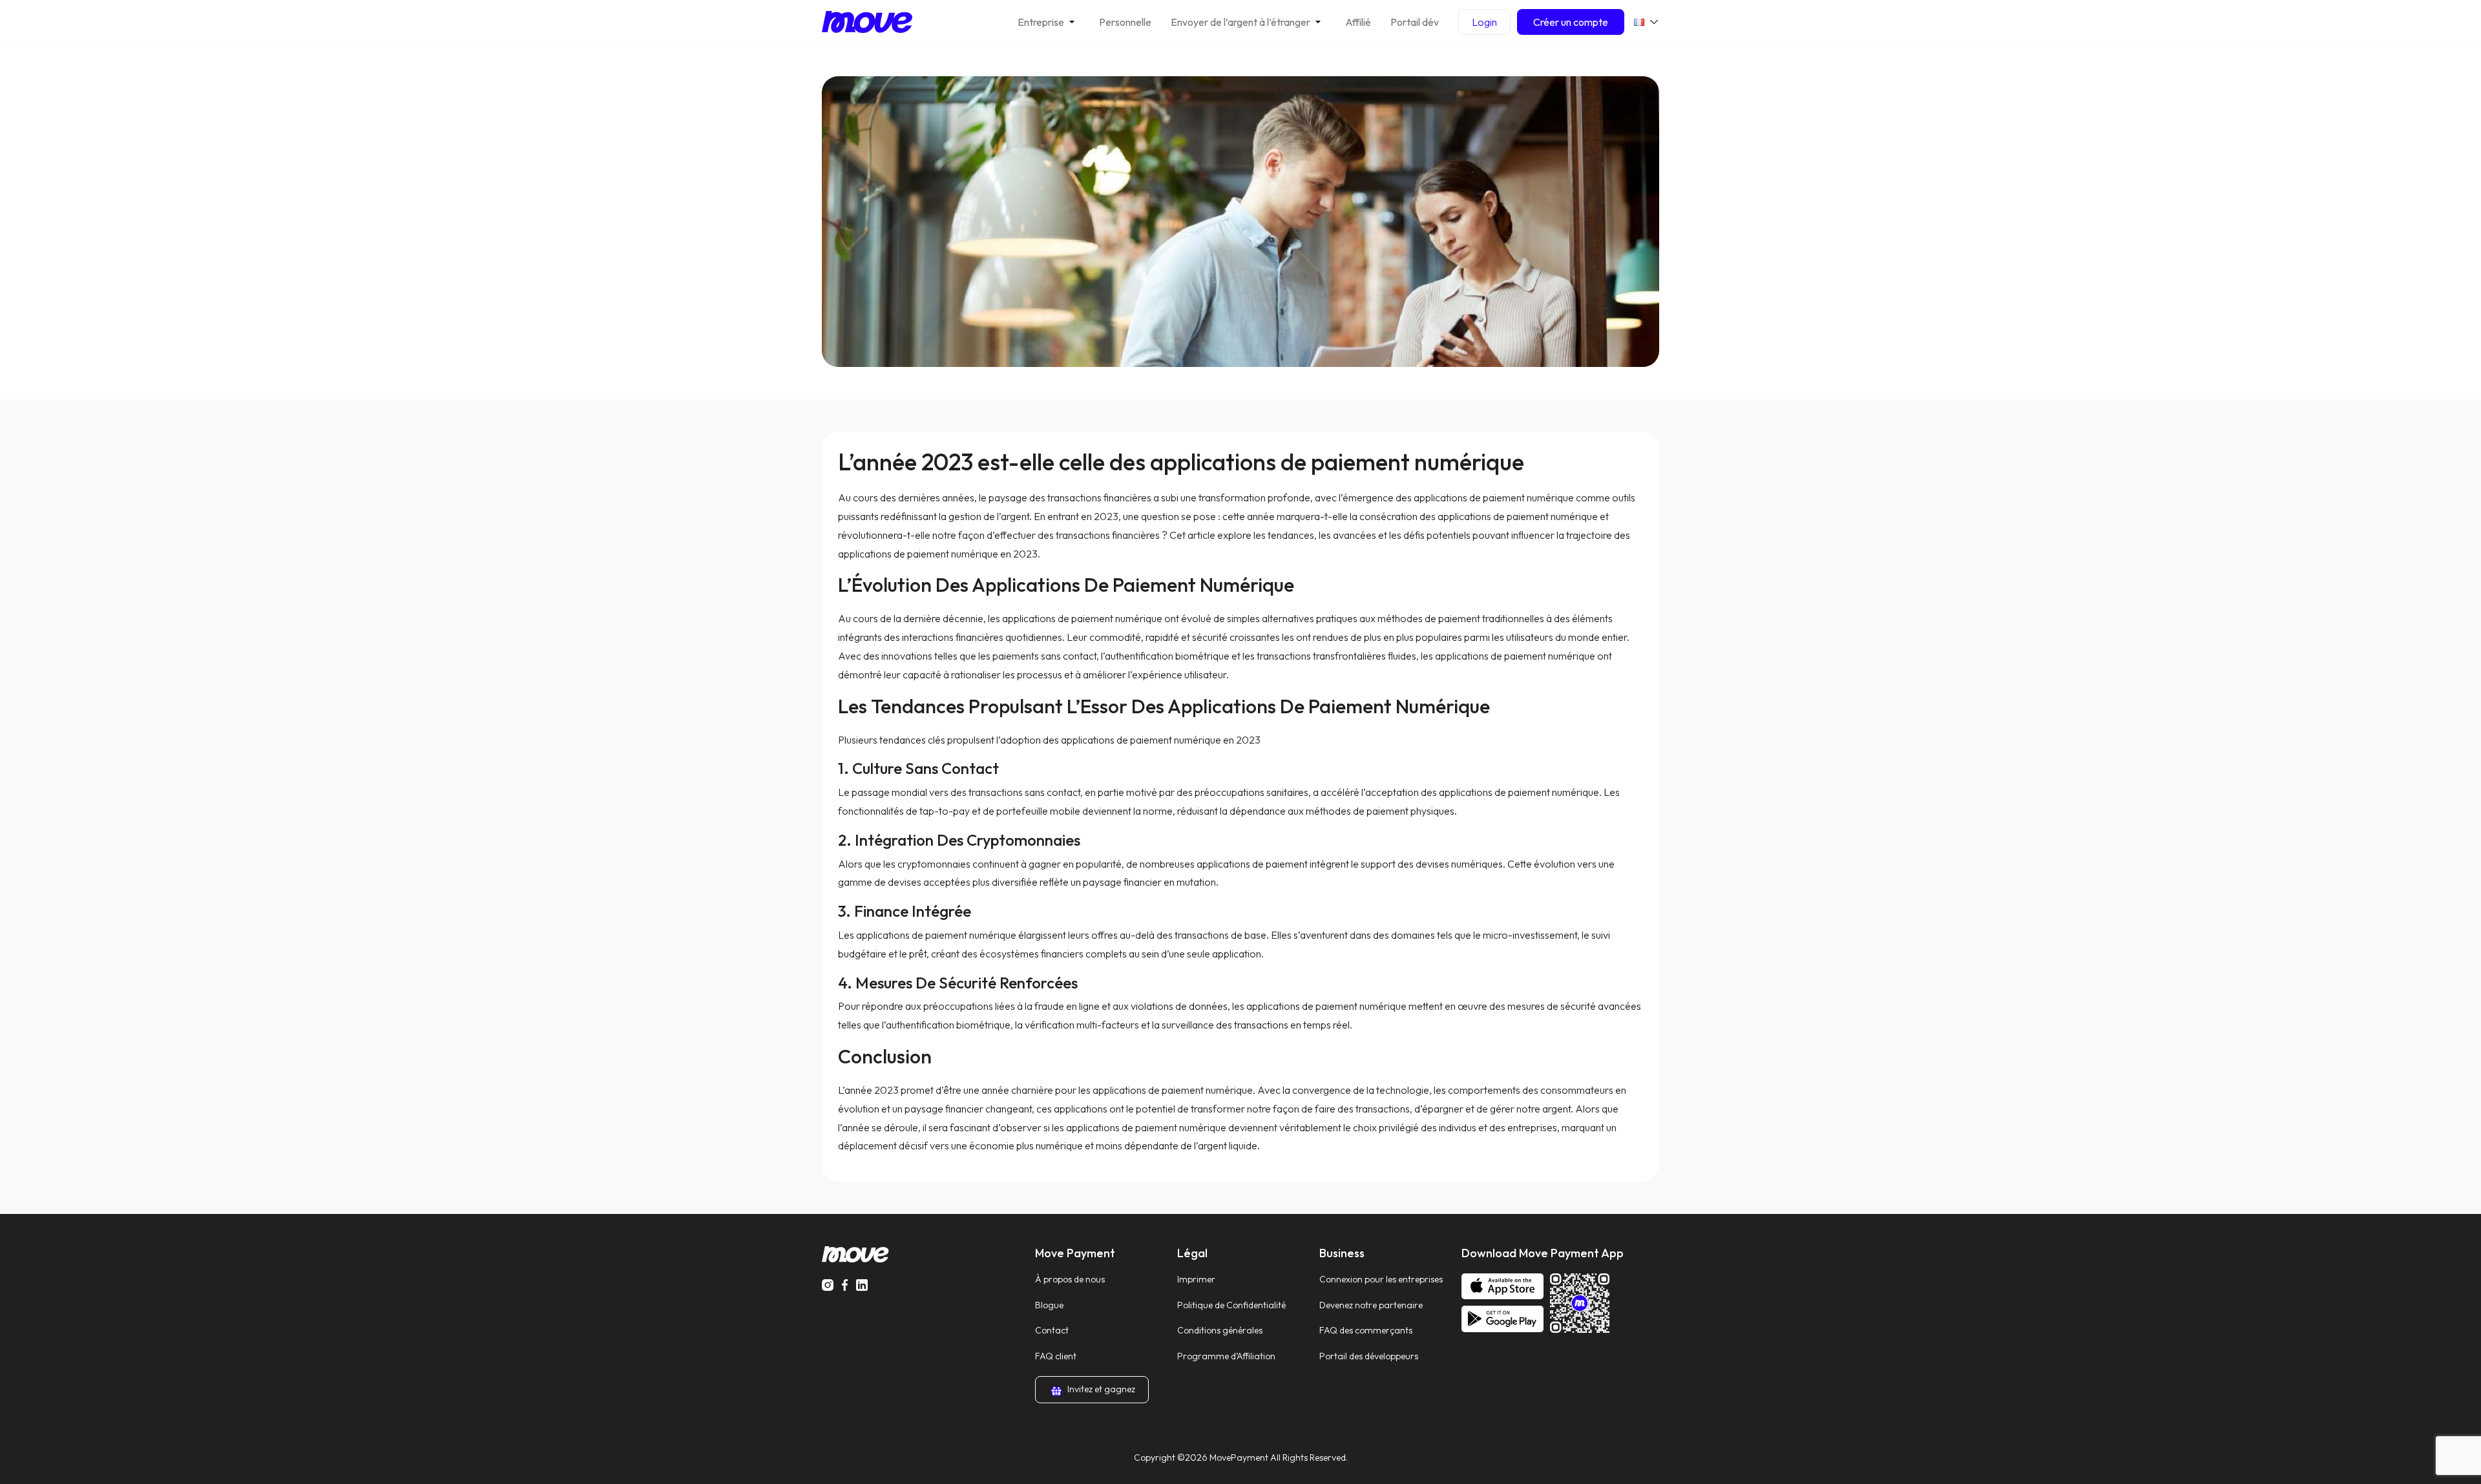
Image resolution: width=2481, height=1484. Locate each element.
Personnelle (1125, 22)
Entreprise (1041, 22)
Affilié (1358, 22)
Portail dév (1415, 22)
